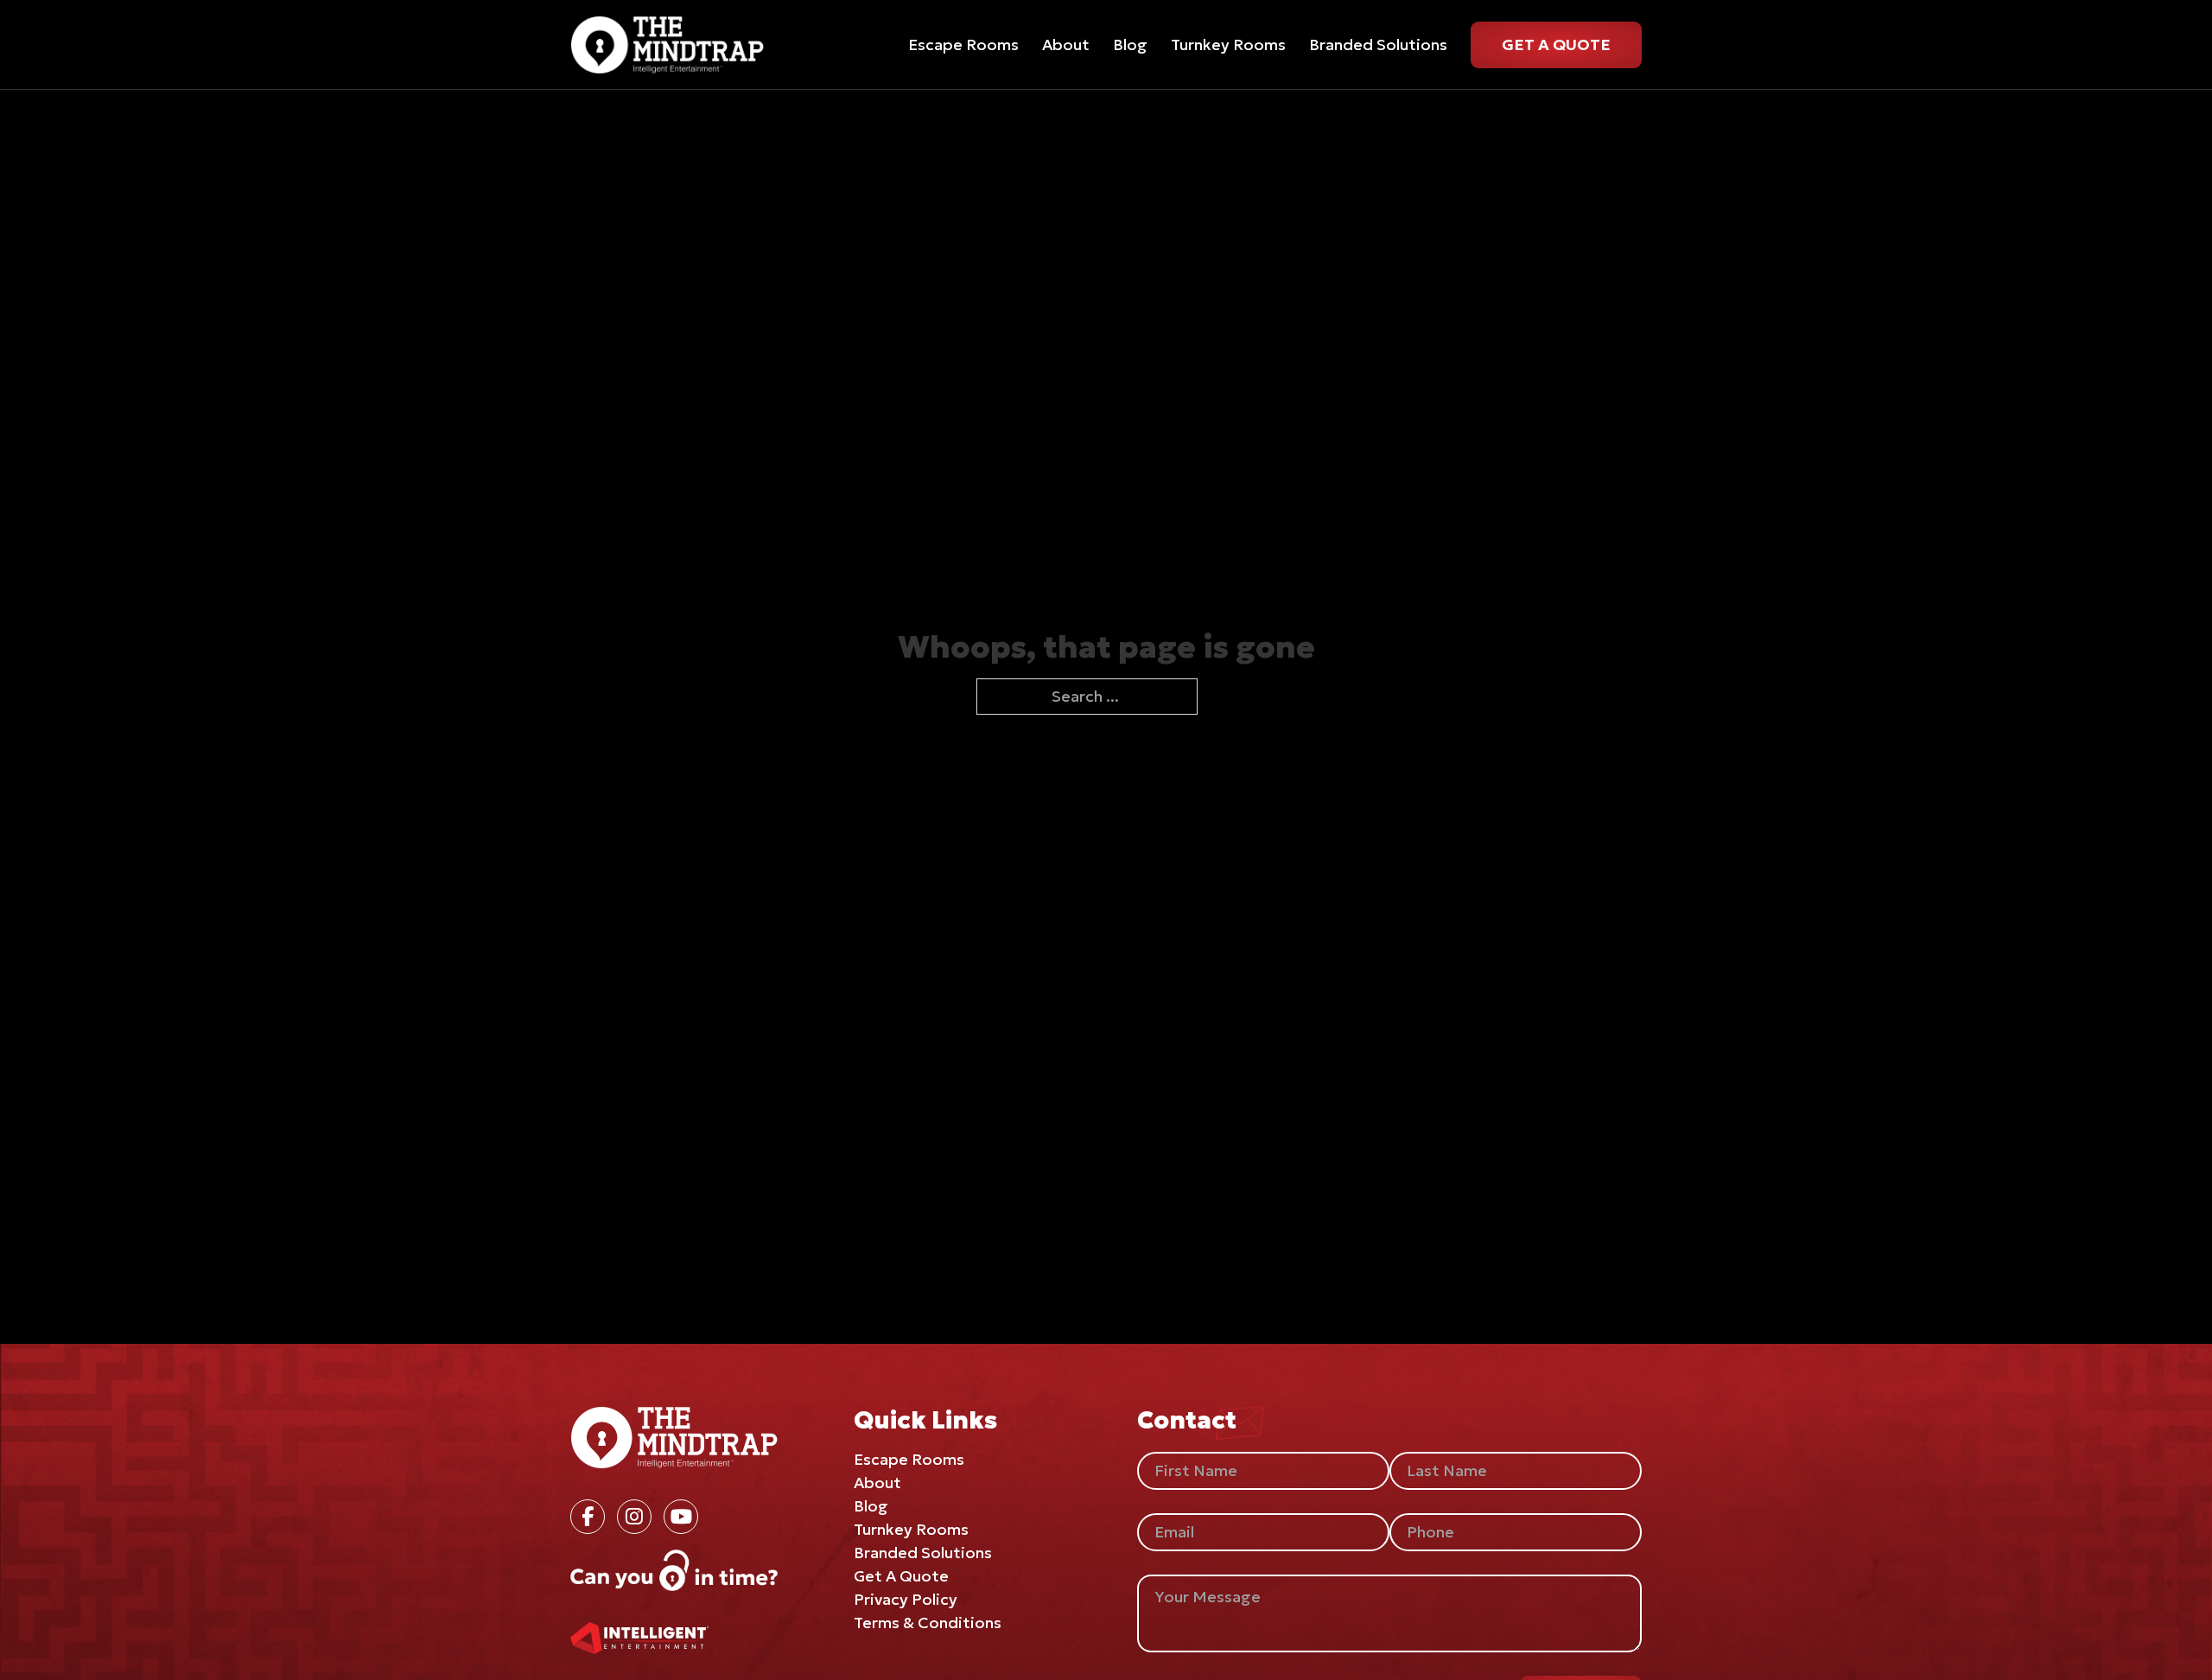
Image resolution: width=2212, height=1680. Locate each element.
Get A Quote (1556, 45)
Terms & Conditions (928, 1623)
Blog (1130, 45)
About (1066, 45)
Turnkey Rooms (1228, 45)
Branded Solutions (1378, 45)
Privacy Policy (906, 1599)
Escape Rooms (963, 45)
